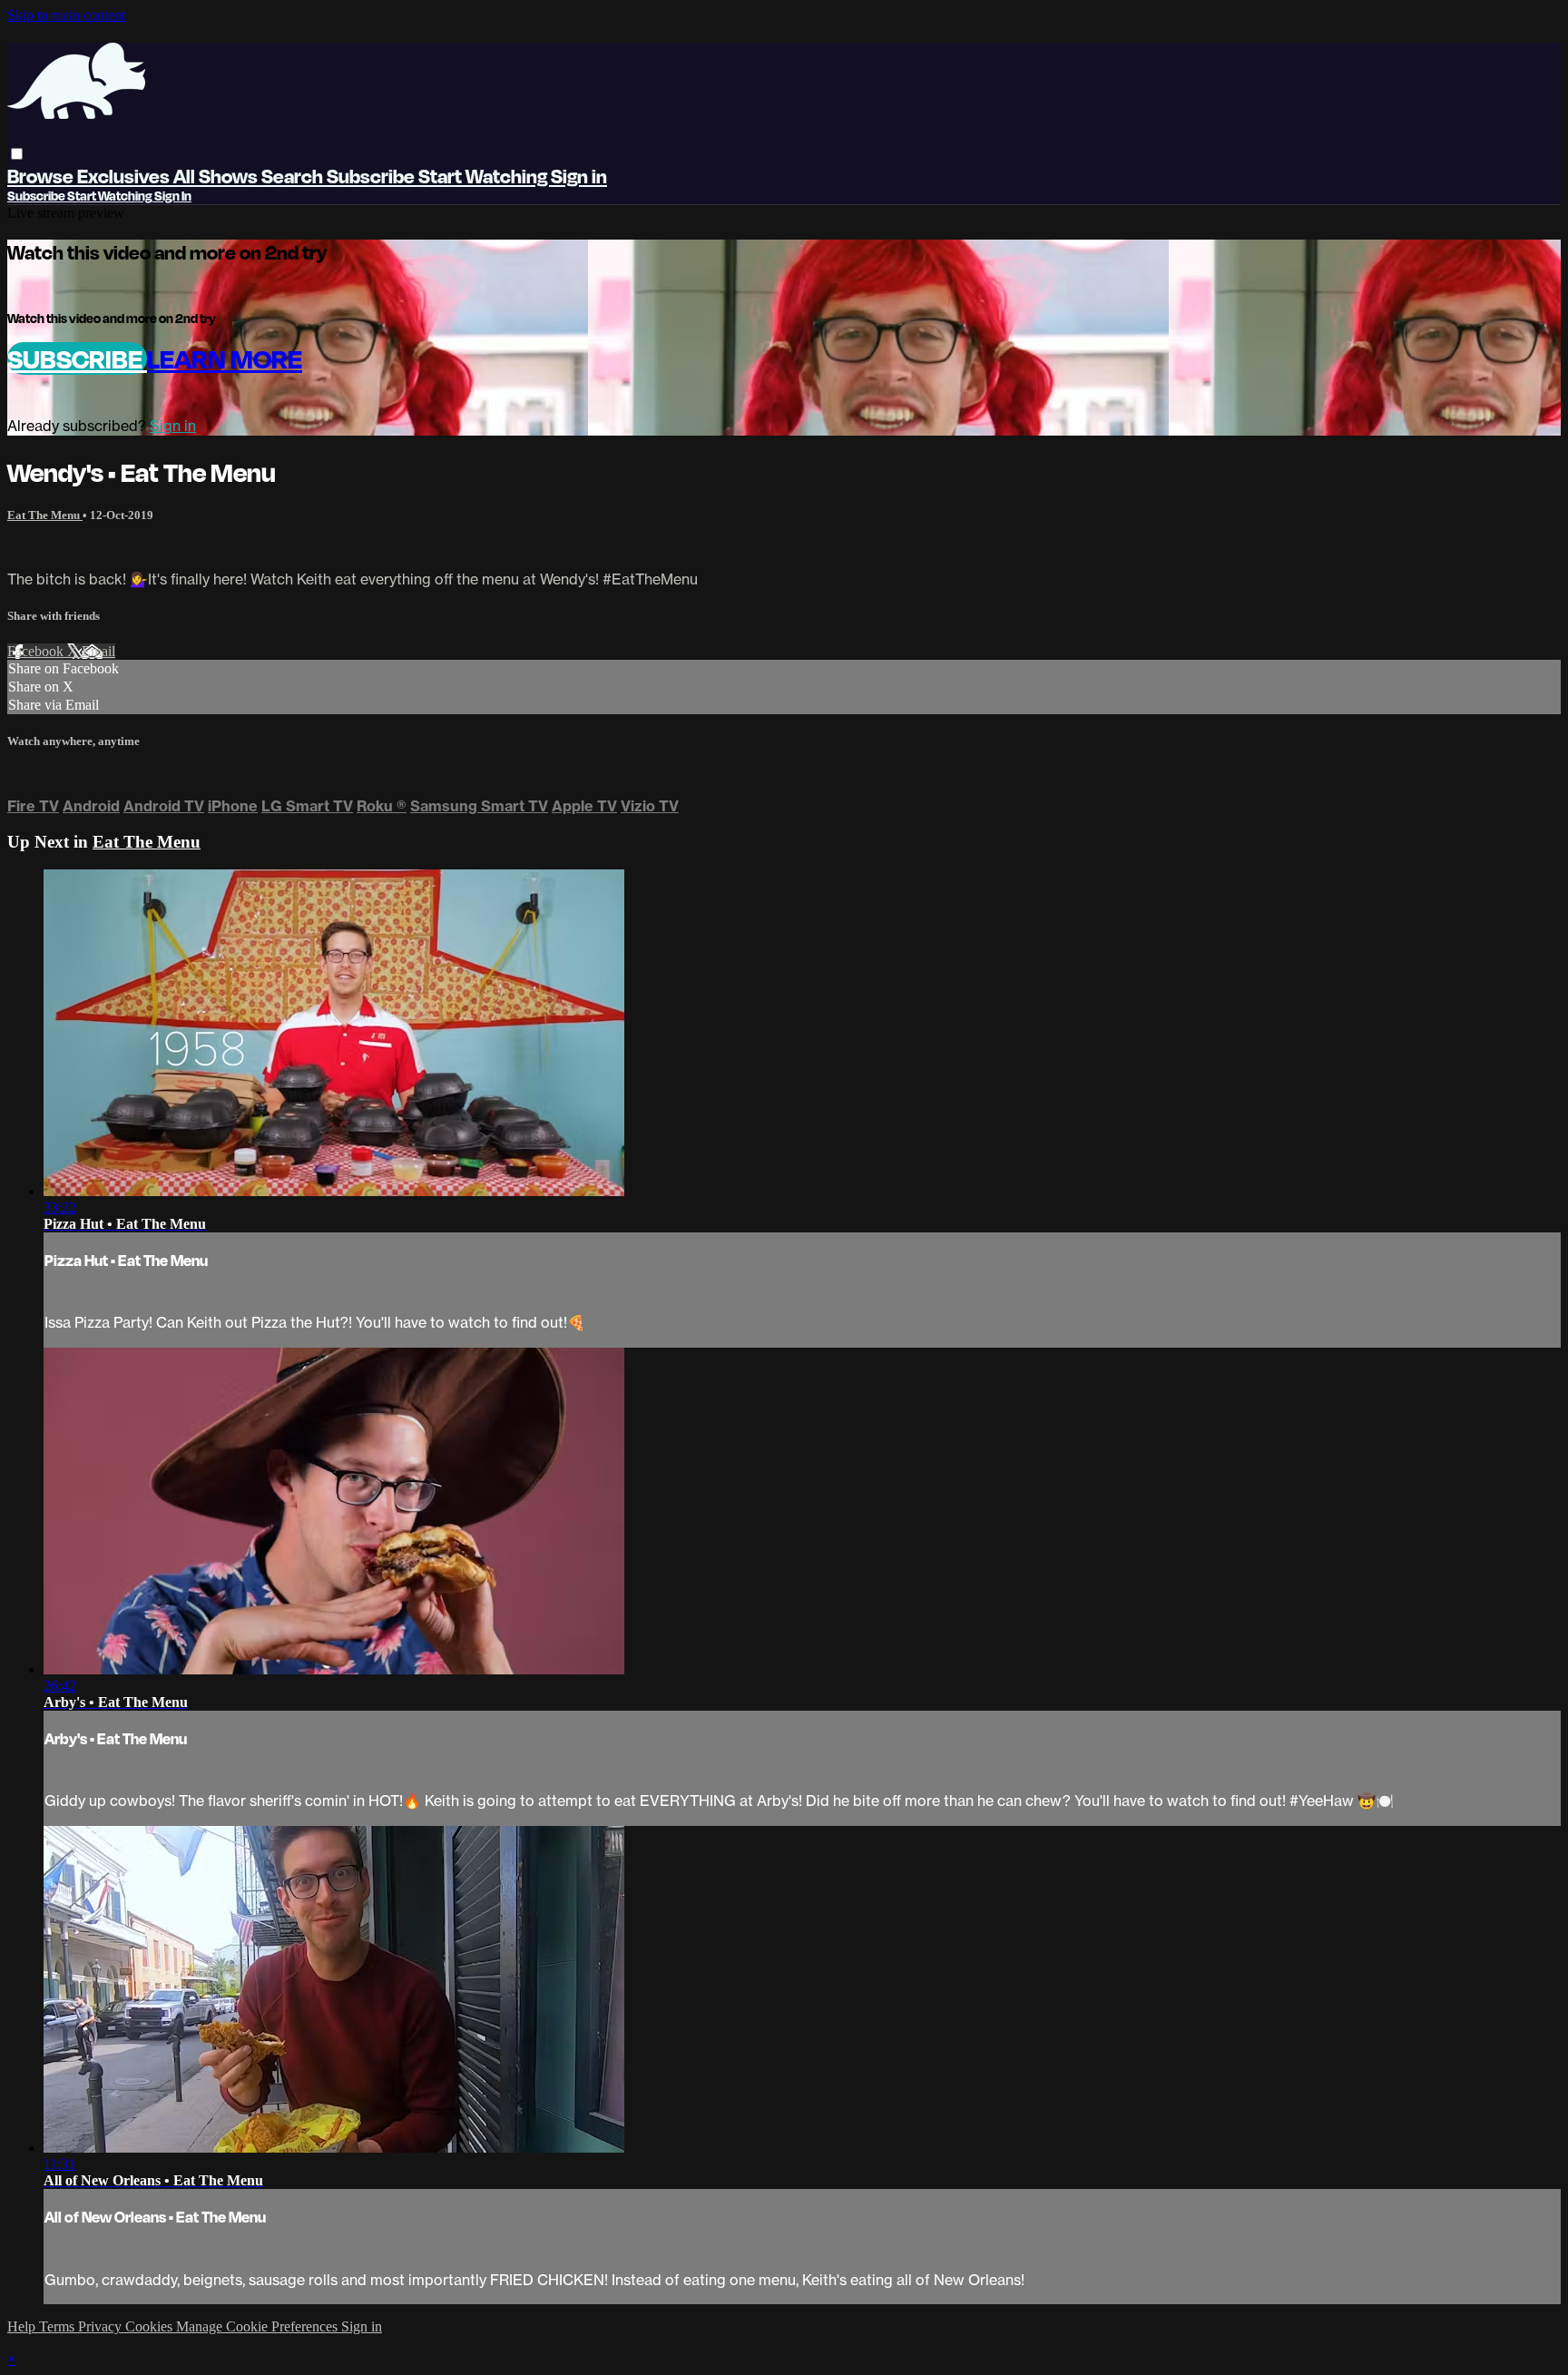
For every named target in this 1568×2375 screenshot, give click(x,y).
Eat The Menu (45, 515)
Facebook (37, 651)
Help (23, 2326)
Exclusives (125, 176)
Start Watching (485, 176)
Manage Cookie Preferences (259, 2326)
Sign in (579, 176)
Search (294, 176)
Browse (42, 176)
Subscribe (77, 358)
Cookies (151, 2326)
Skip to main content (66, 15)
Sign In (173, 196)
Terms (59, 2326)
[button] (17, 154)
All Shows (217, 176)
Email (98, 651)
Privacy (102, 2326)
